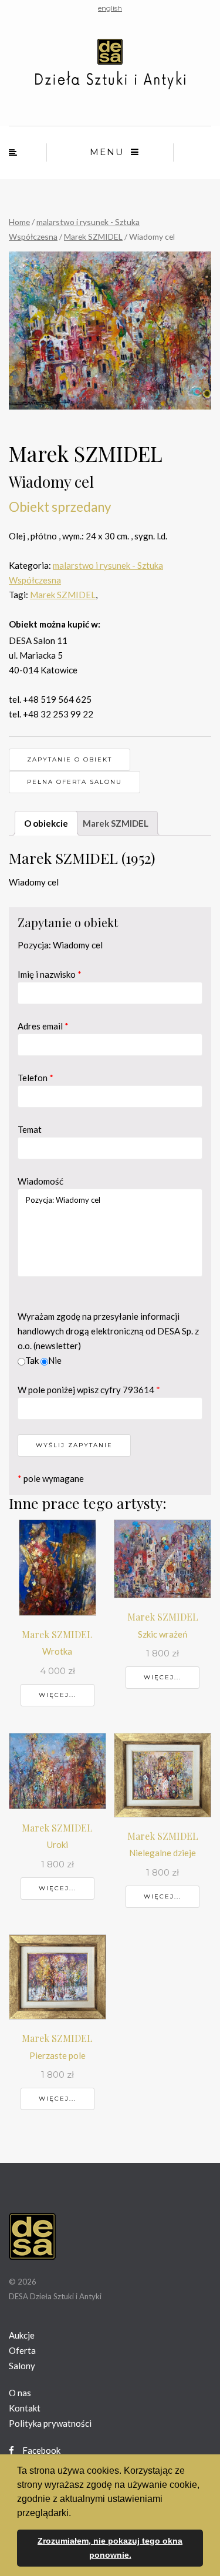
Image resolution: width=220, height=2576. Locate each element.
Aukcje (22, 2335)
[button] (75, 2514)
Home (19, 222)
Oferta (22, 2350)
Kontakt (25, 2408)
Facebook (40, 2450)
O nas (20, 2393)
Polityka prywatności (50, 2423)
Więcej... (57, 1695)
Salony (22, 2366)
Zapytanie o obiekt (70, 759)
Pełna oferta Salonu (75, 782)
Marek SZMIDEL (93, 237)
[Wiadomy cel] (110, 330)
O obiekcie (46, 823)
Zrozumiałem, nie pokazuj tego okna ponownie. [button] (110, 2548)
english (110, 8)
